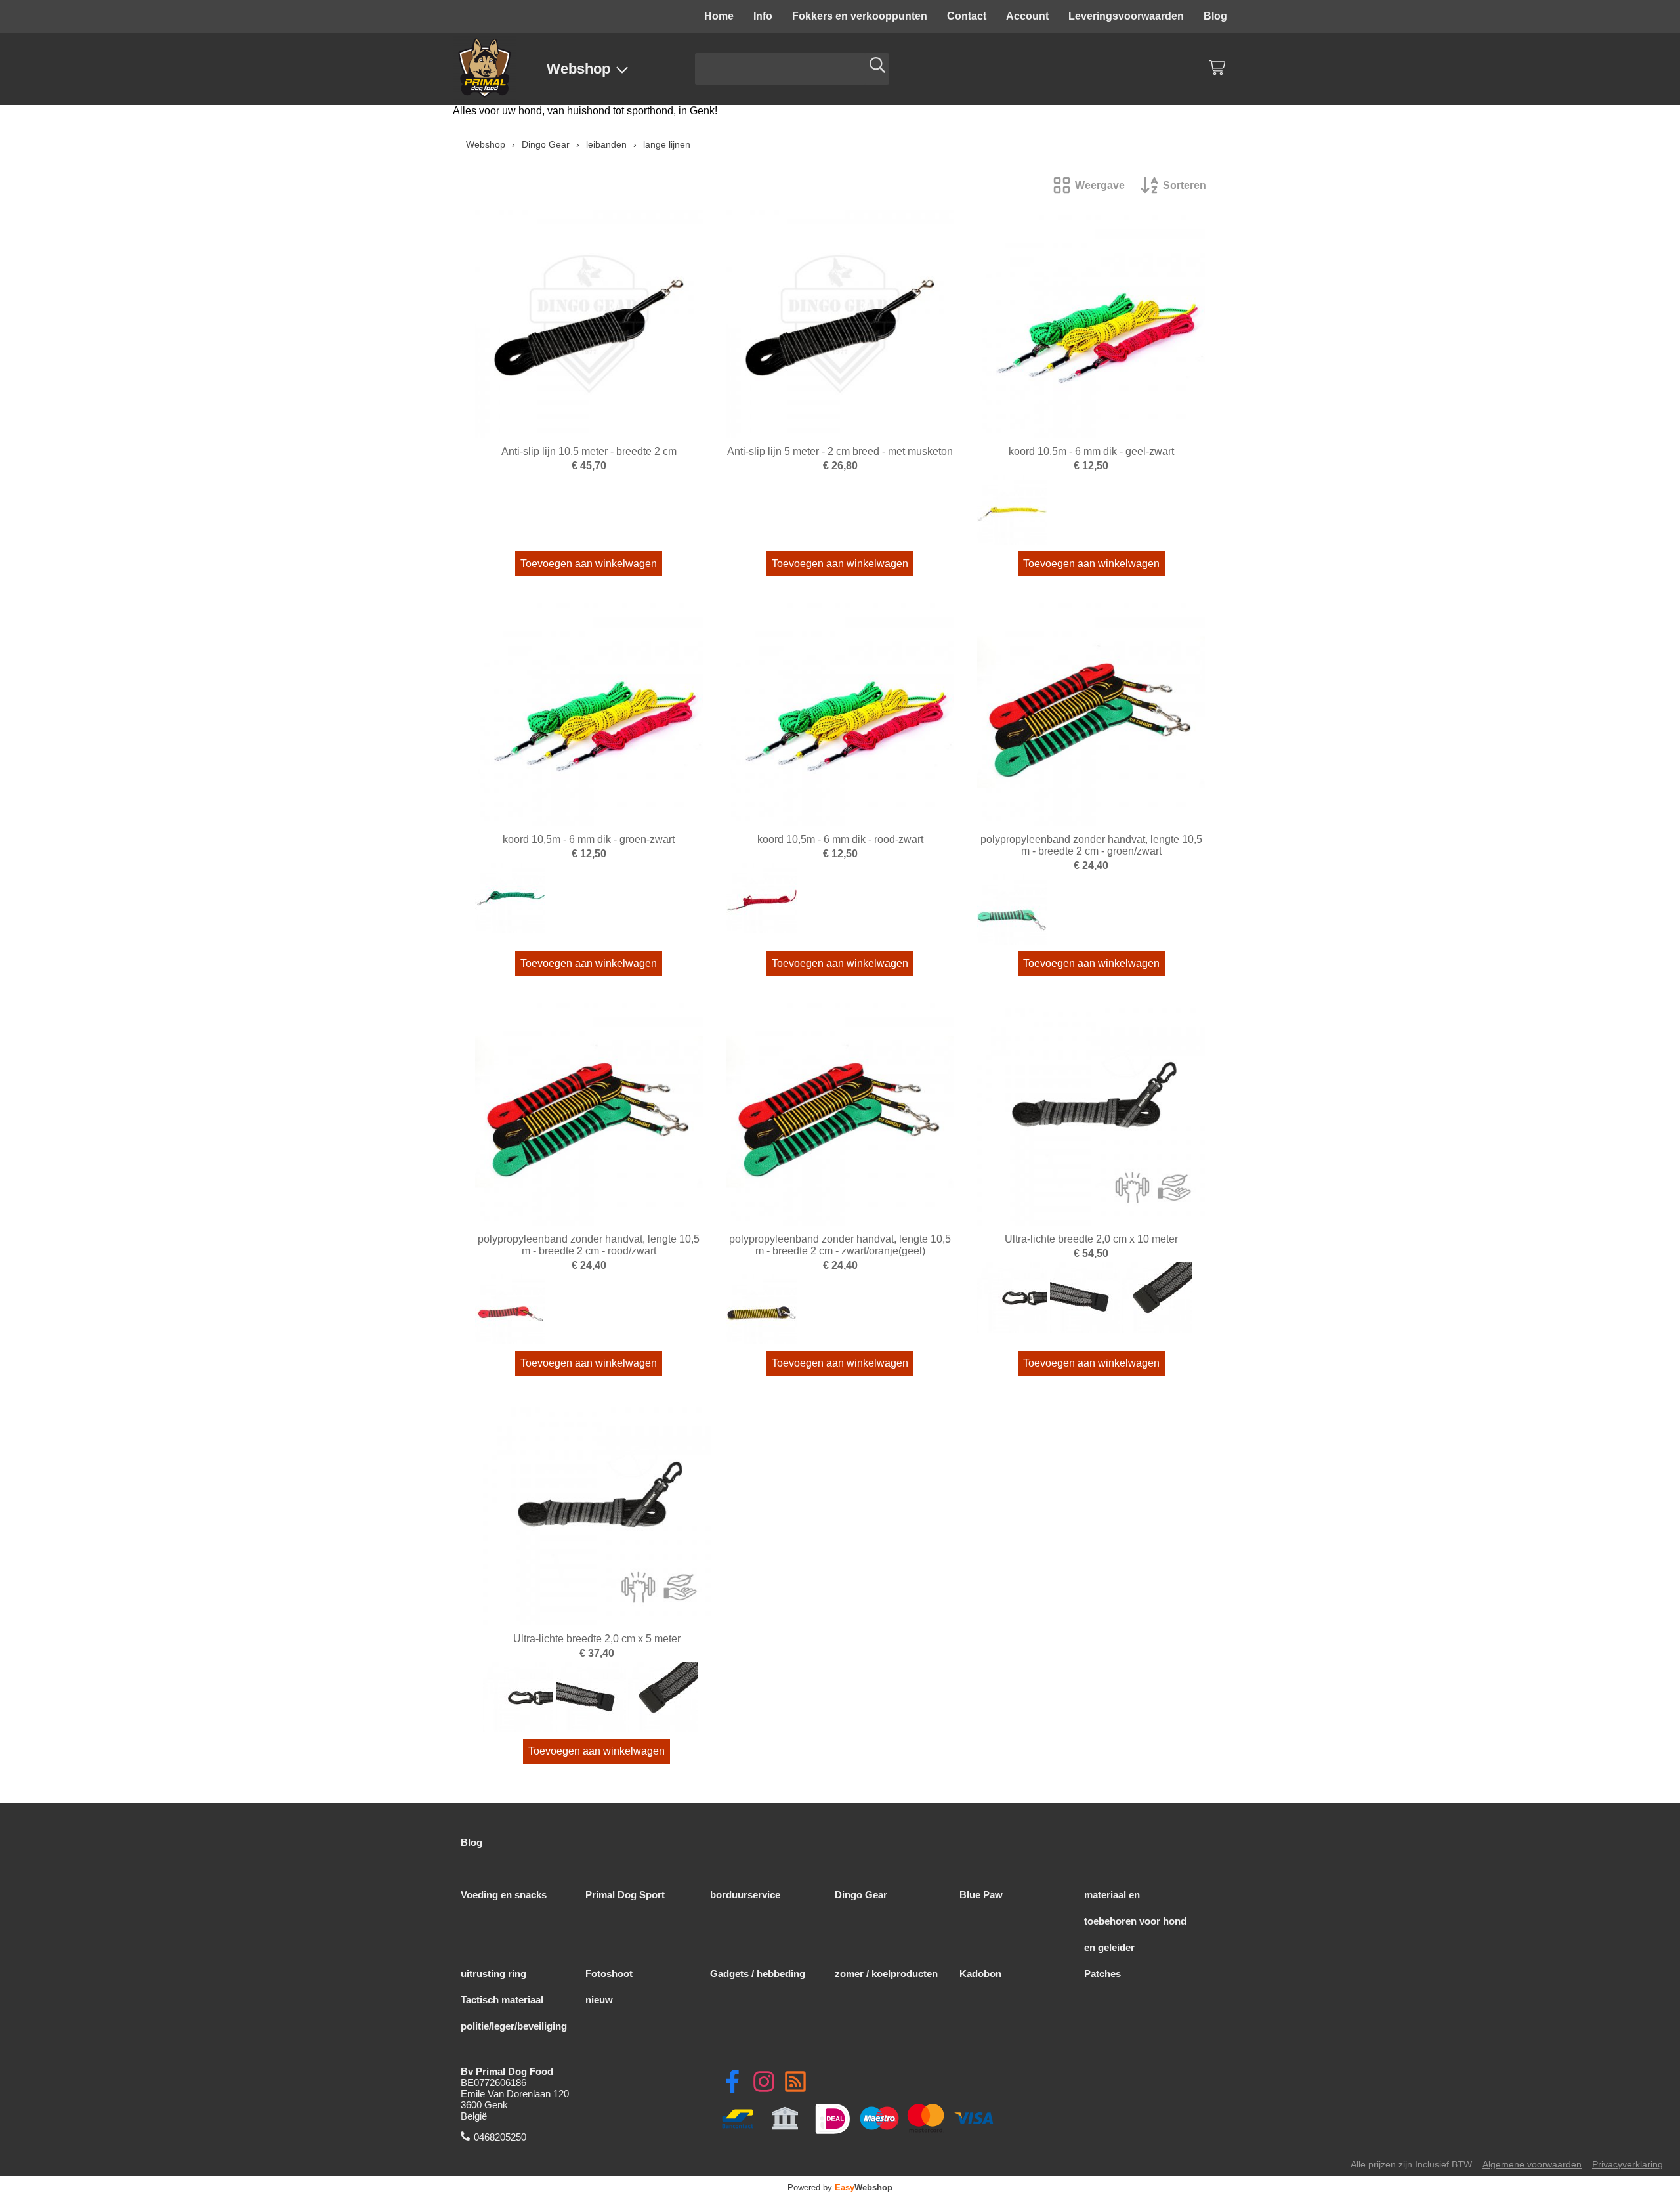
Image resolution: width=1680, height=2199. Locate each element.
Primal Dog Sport (625, 1895)
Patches (1102, 1974)
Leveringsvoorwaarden (1126, 16)
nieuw (599, 2000)
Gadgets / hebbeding (758, 1974)
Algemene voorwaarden (1532, 2165)
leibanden (606, 144)
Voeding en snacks (504, 1895)
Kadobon (980, 1974)
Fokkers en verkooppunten (860, 16)
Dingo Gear (546, 144)
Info (763, 16)
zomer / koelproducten (886, 1974)
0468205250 (500, 2137)
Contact (967, 16)
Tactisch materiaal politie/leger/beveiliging (514, 2013)
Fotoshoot (609, 1974)
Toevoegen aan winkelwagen (589, 564)
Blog (1215, 16)
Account (1027, 16)
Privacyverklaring (1627, 2165)
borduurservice (745, 1895)
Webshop (578, 69)
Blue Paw (981, 1895)
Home (719, 16)
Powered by (840, 2188)
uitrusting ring (493, 1974)
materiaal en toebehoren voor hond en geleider (1135, 1921)
